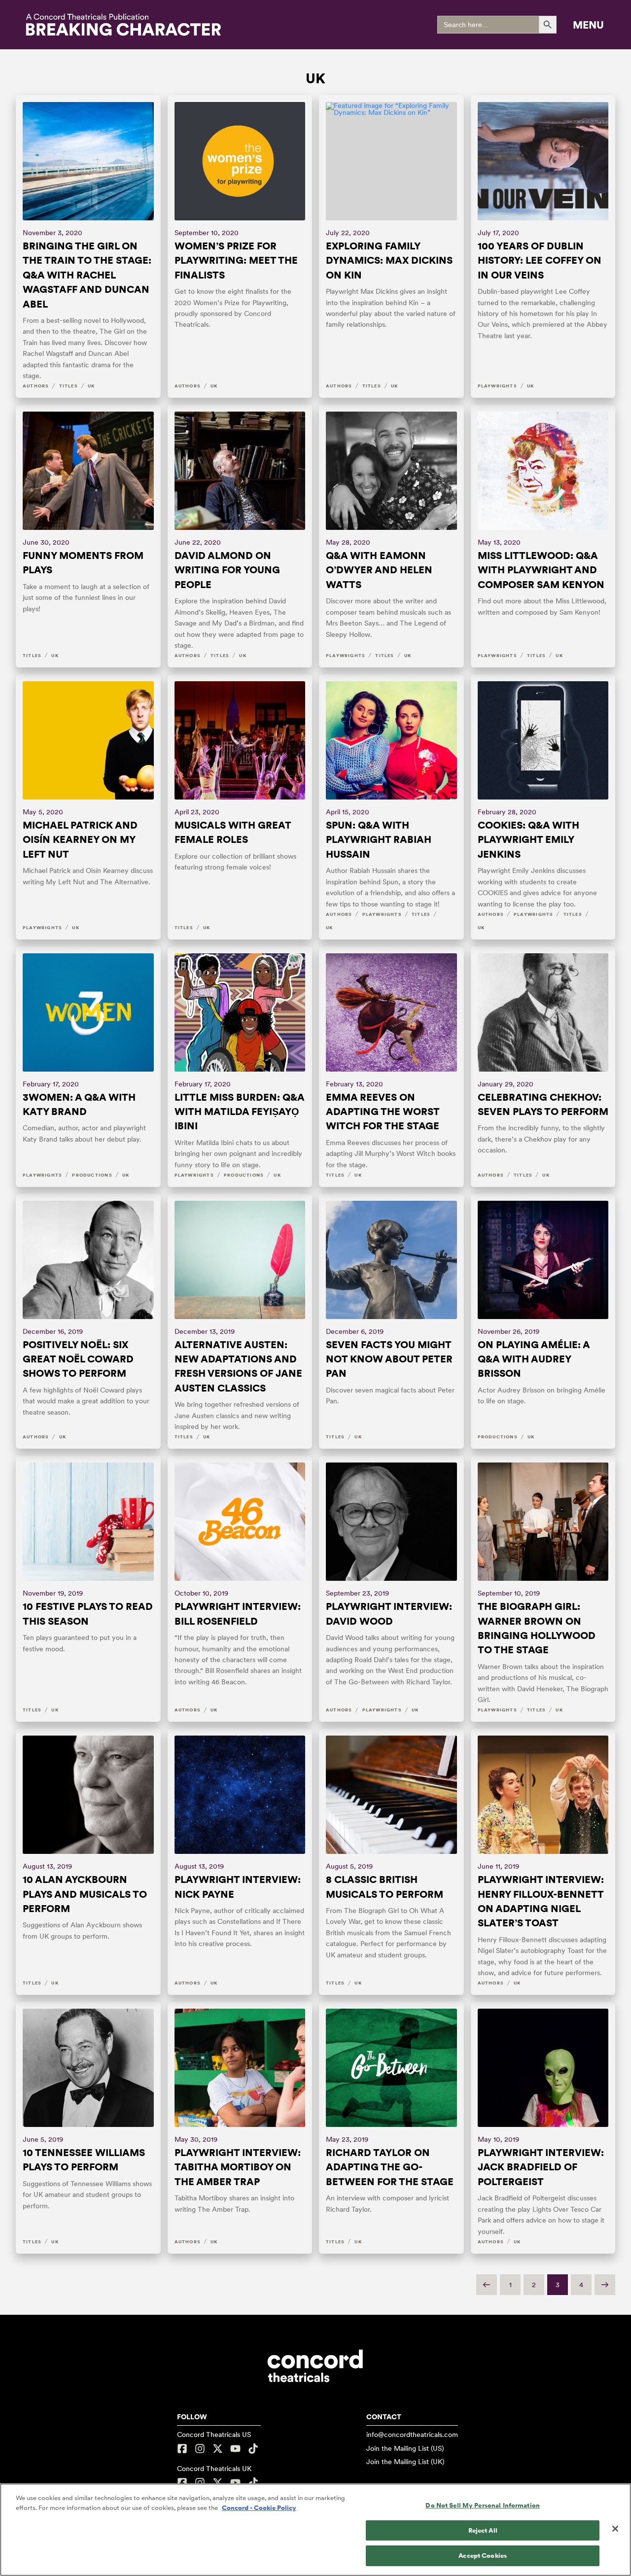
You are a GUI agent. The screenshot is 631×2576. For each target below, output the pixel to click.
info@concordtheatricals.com (412, 2435)
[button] (588, 25)
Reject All (483, 2530)
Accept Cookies (483, 2556)
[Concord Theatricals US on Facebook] (183, 2449)
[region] (315, 2530)
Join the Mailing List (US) (405, 2448)
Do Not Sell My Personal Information (483, 2505)
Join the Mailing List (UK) (405, 2462)
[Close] (615, 2529)
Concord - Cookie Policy (259, 2508)
